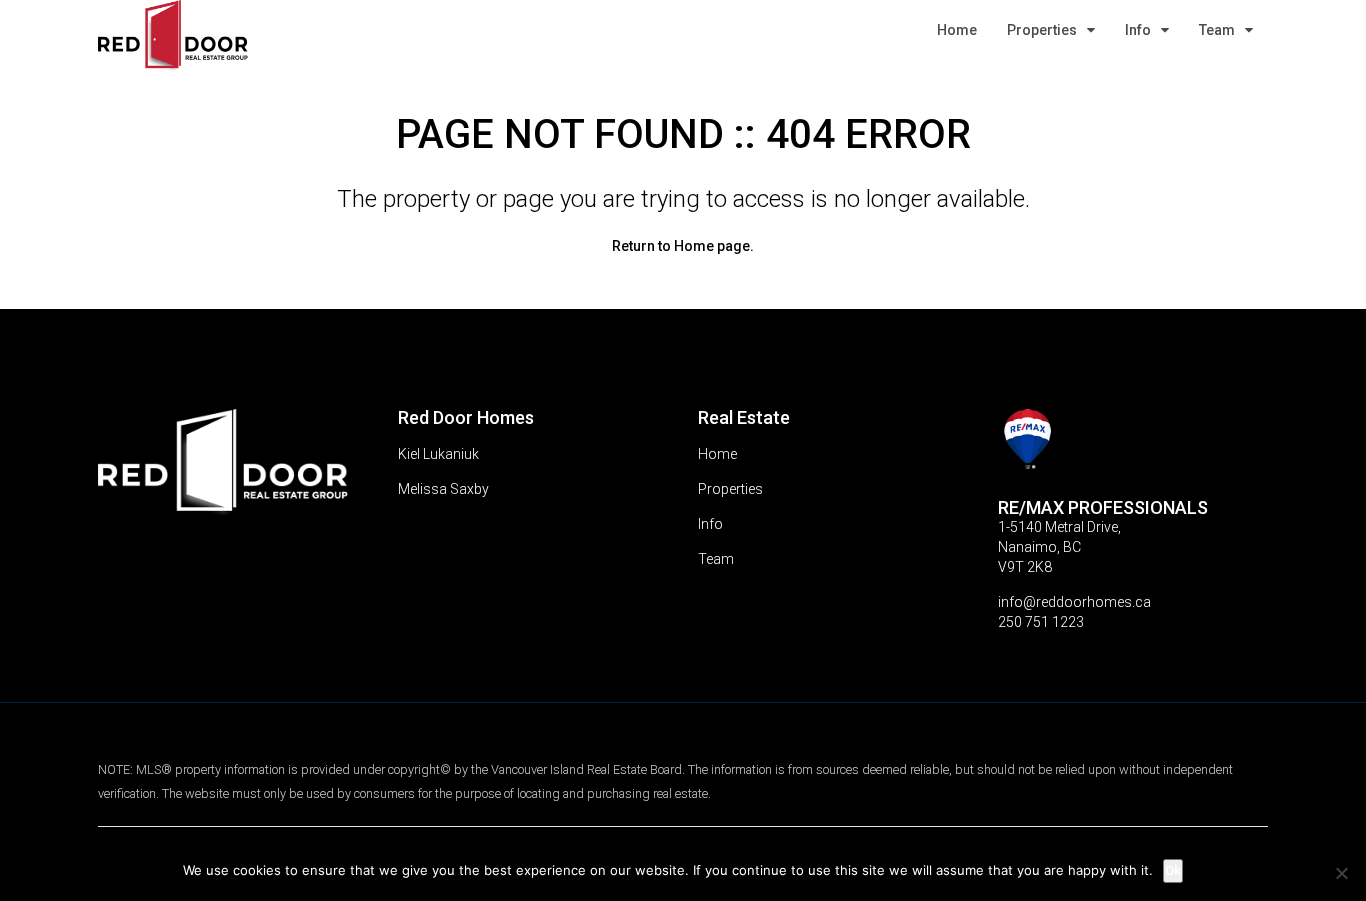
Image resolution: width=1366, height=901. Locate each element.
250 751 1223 (1041, 622)
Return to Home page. (683, 246)
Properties (1042, 30)
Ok (1173, 870)
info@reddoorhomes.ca (1074, 602)
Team (1217, 30)
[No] (1341, 873)
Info (1138, 30)
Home (957, 30)
